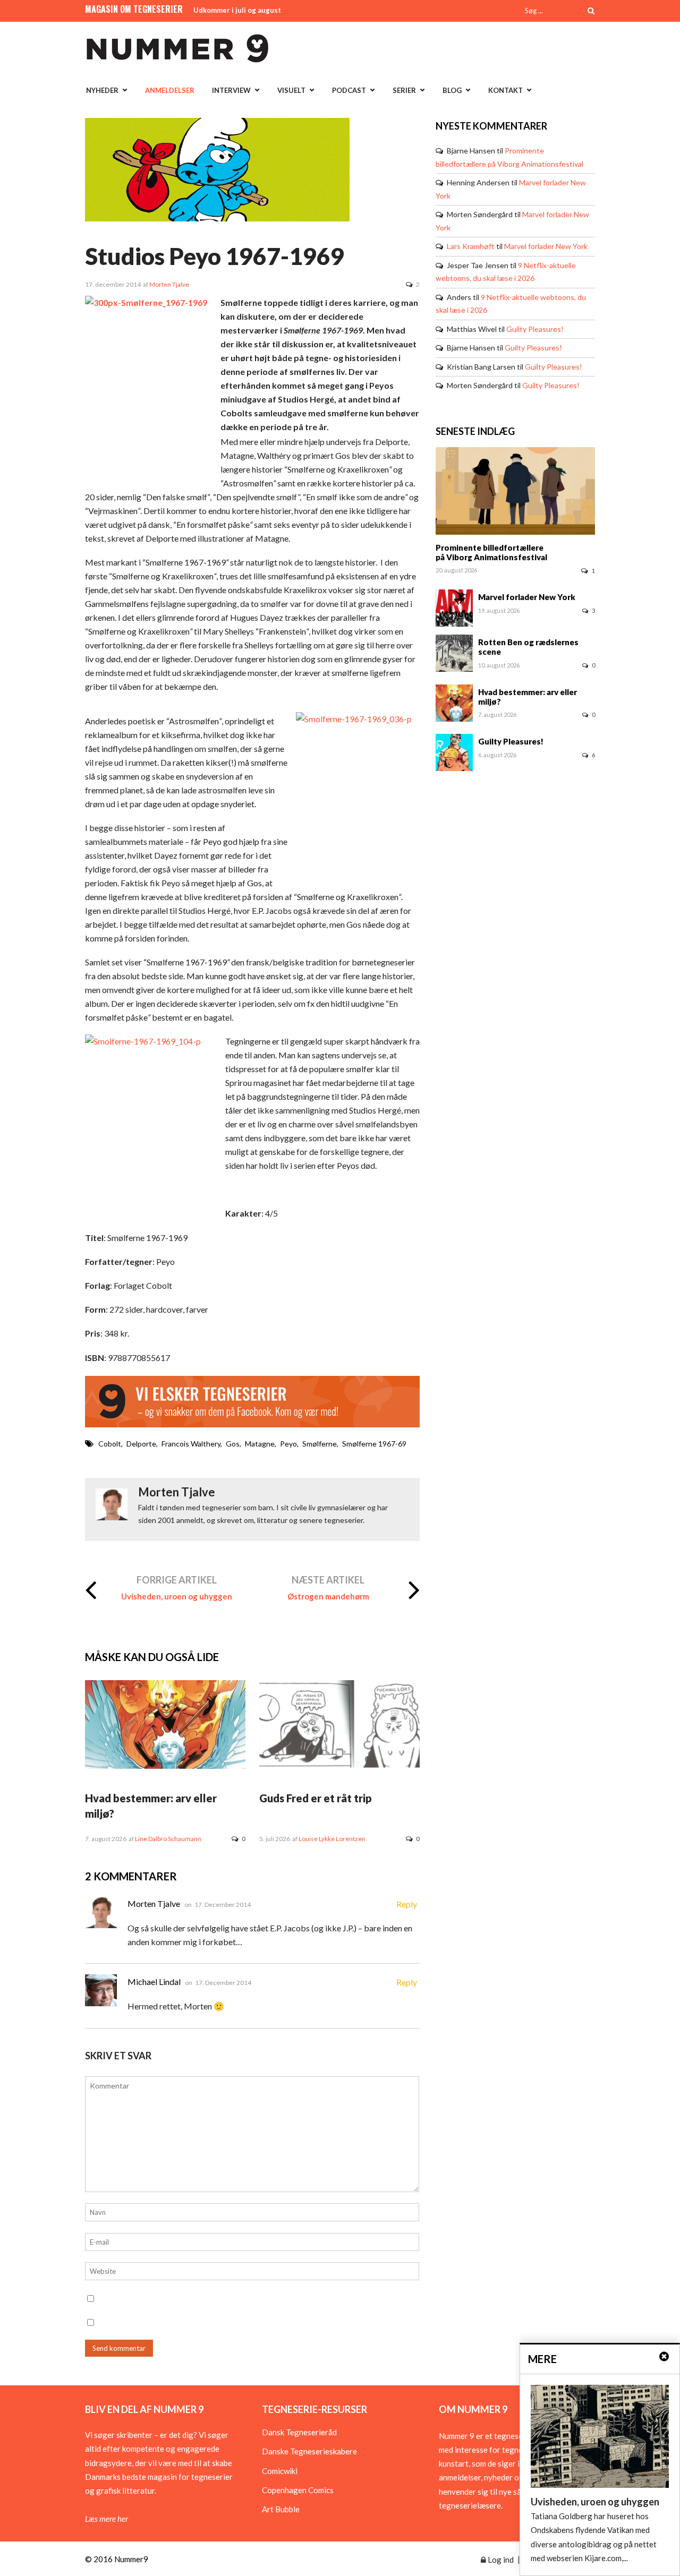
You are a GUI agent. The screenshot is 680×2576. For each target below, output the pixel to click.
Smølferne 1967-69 (374, 1444)
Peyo (288, 1444)
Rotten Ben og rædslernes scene (528, 647)
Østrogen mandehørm (328, 1596)
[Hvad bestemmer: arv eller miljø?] (165, 1766)
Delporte (141, 1444)
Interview (231, 90)
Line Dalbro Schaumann (168, 1839)
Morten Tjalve (169, 284)
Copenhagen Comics (298, 2490)
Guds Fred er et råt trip (316, 1798)
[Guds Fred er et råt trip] (339, 1766)
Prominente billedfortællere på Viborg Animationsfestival (491, 552)
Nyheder (102, 90)
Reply (407, 1904)
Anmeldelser (170, 90)
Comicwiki (280, 2471)
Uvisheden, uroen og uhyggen (177, 1596)
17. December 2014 (223, 1905)
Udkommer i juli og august (237, 10)
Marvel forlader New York (546, 246)
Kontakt (505, 90)
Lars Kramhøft (471, 246)
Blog (452, 90)
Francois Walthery (191, 1444)
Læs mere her (107, 2519)
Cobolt (110, 1444)
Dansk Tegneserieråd (299, 2432)
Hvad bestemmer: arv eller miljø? (528, 697)
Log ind (500, 2560)
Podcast (349, 90)
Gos (233, 1444)
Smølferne (320, 1444)
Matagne (260, 1444)
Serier (404, 90)
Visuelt (291, 90)
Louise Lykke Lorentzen (332, 1839)
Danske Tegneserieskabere (309, 2451)
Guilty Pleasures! (535, 329)
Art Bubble (281, 2509)
